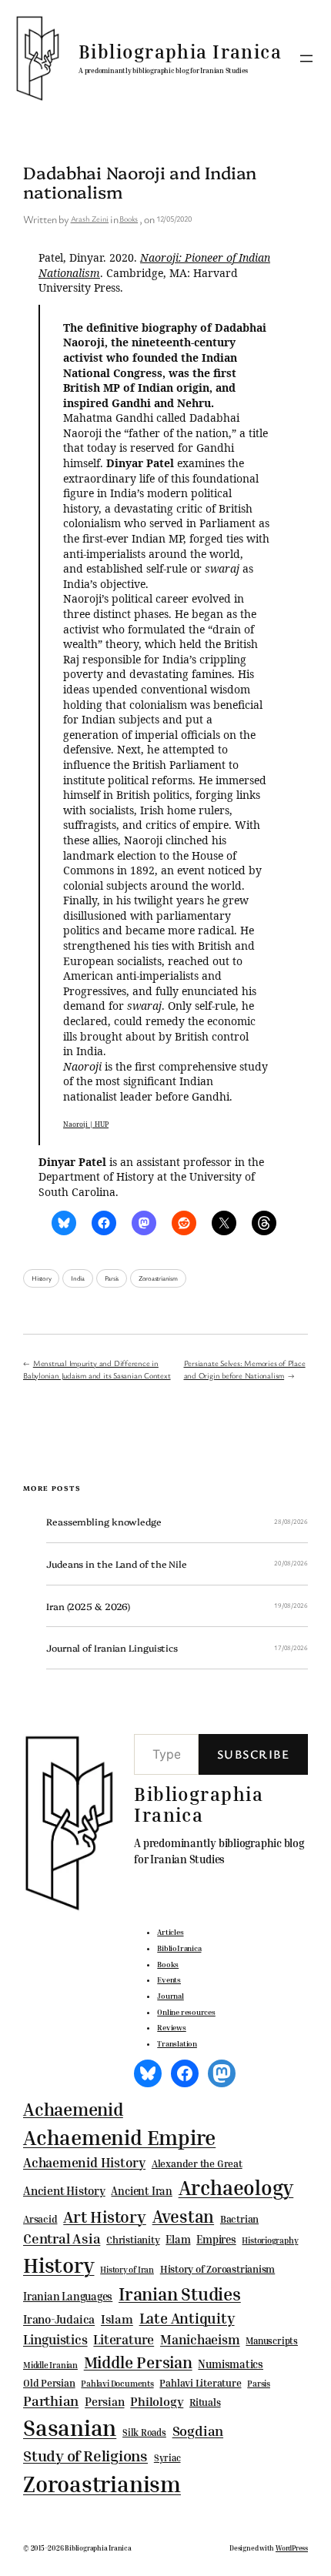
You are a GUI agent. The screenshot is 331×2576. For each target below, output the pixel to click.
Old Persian (49, 2383)
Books (129, 219)
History (41, 1278)
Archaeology (236, 2187)
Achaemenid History (84, 2163)
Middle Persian (138, 2362)
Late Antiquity (187, 2318)
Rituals (205, 2402)
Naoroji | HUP (86, 1124)
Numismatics (231, 2364)
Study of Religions (85, 2456)
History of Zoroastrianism (218, 2269)
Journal (170, 1996)
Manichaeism (200, 2339)
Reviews (171, 2027)
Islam (117, 2319)
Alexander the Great (197, 2163)
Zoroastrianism (158, 1278)
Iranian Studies (180, 2294)
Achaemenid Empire (119, 2137)
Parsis (112, 1278)
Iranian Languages (68, 2297)
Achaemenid (73, 2109)
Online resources (186, 2012)
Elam (178, 2239)
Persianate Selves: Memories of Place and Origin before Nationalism (245, 1369)
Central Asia (62, 2239)
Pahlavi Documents (117, 2383)
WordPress (292, 2548)
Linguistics (55, 2339)
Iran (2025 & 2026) (88, 1606)
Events (169, 1980)
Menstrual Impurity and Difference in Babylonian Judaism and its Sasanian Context (97, 1369)
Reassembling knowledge (104, 1522)
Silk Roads (144, 2432)
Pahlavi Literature (200, 2383)
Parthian (51, 2401)
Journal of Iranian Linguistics (112, 1648)
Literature (124, 2339)
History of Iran (127, 2269)
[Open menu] (306, 58)
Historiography (270, 2240)
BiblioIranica (179, 1948)
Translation (177, 2043)
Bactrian (239, 2219)
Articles (170, 1932)
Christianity (133, 2240)
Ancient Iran (141, 2191)
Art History (105, 2217)
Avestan (183, 2216)
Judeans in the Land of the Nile (117, 1564)
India (78, 1278)
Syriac (167, 2458)
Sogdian (198, 2431)
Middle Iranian (50, 2365)
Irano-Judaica (59, 2319)
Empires (216, 2239)
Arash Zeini (90, 219)
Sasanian (70, 2427)
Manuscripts (272, 2341)
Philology (157, 2402)
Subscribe (253, 1754)
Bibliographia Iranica (180, 52)
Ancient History (64, 2190)
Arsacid (40, 2219)
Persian (104, 2401)
